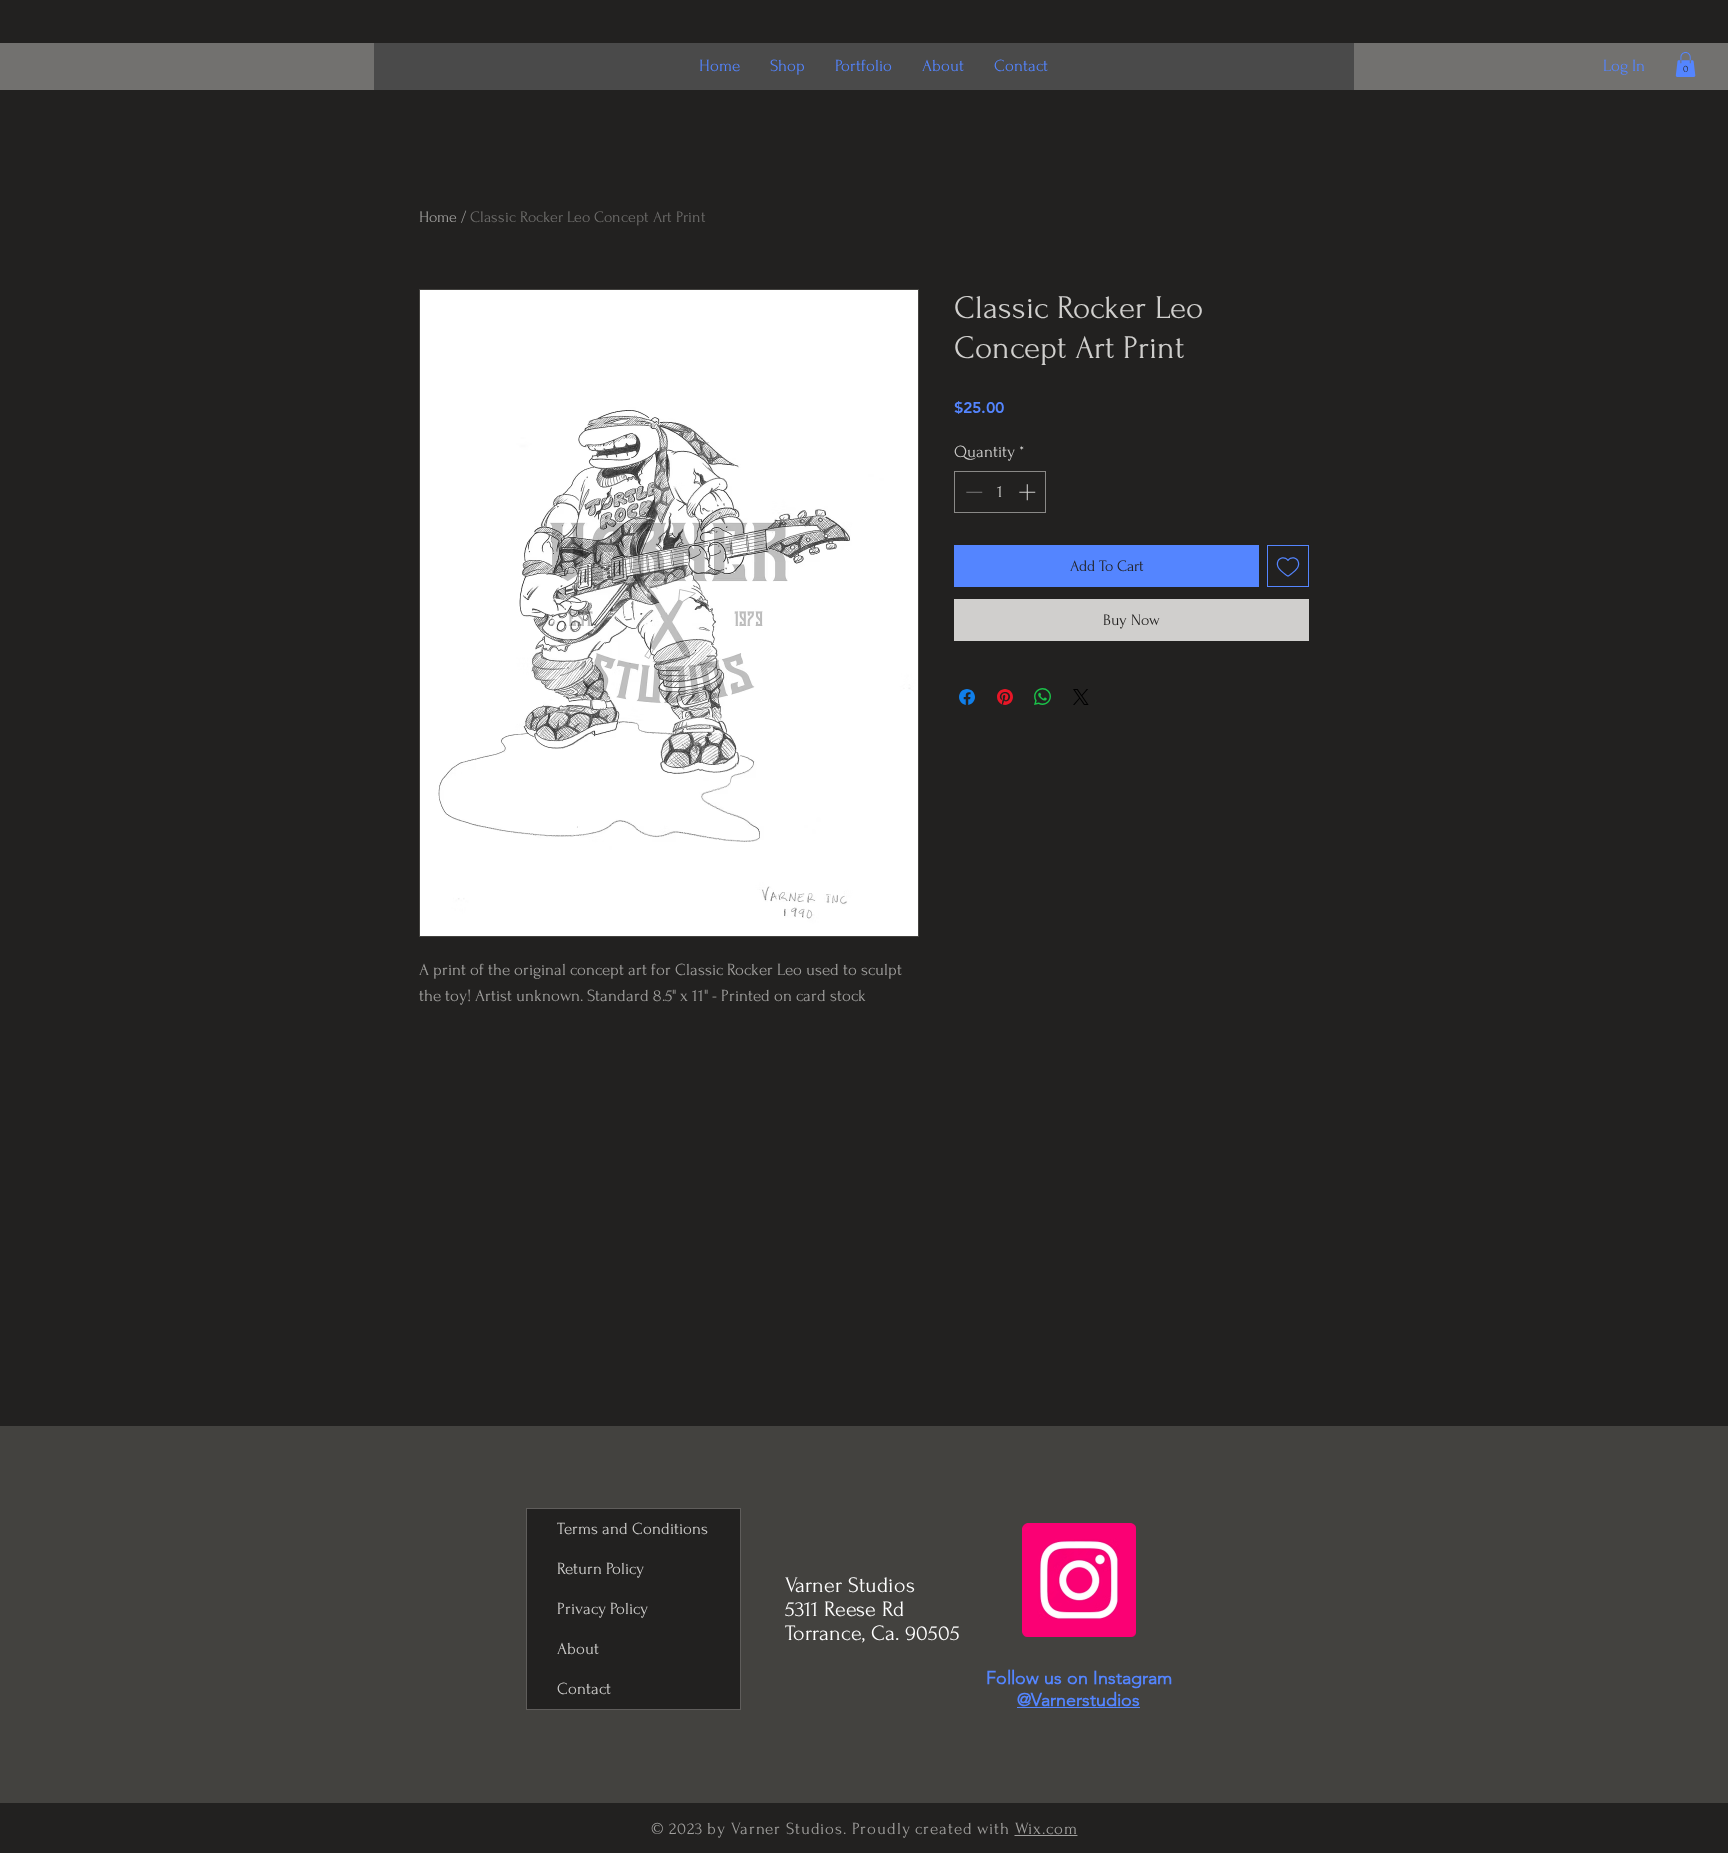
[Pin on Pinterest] (1005, 697)
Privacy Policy (602, 1608)
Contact (584, 1688)
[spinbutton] (1000, 492)
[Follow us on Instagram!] (1079, 1580)
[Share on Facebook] (967, 697)
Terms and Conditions (632, 1528)
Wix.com (1046, 1828)
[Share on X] (1081, 697)
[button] (1685, 64)
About (578, 1648)
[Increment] (1029, 492)
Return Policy (600, 1568)
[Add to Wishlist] (1288, 566)
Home (438, 217)
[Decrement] (972, 492)
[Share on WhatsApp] (1043, 697)
